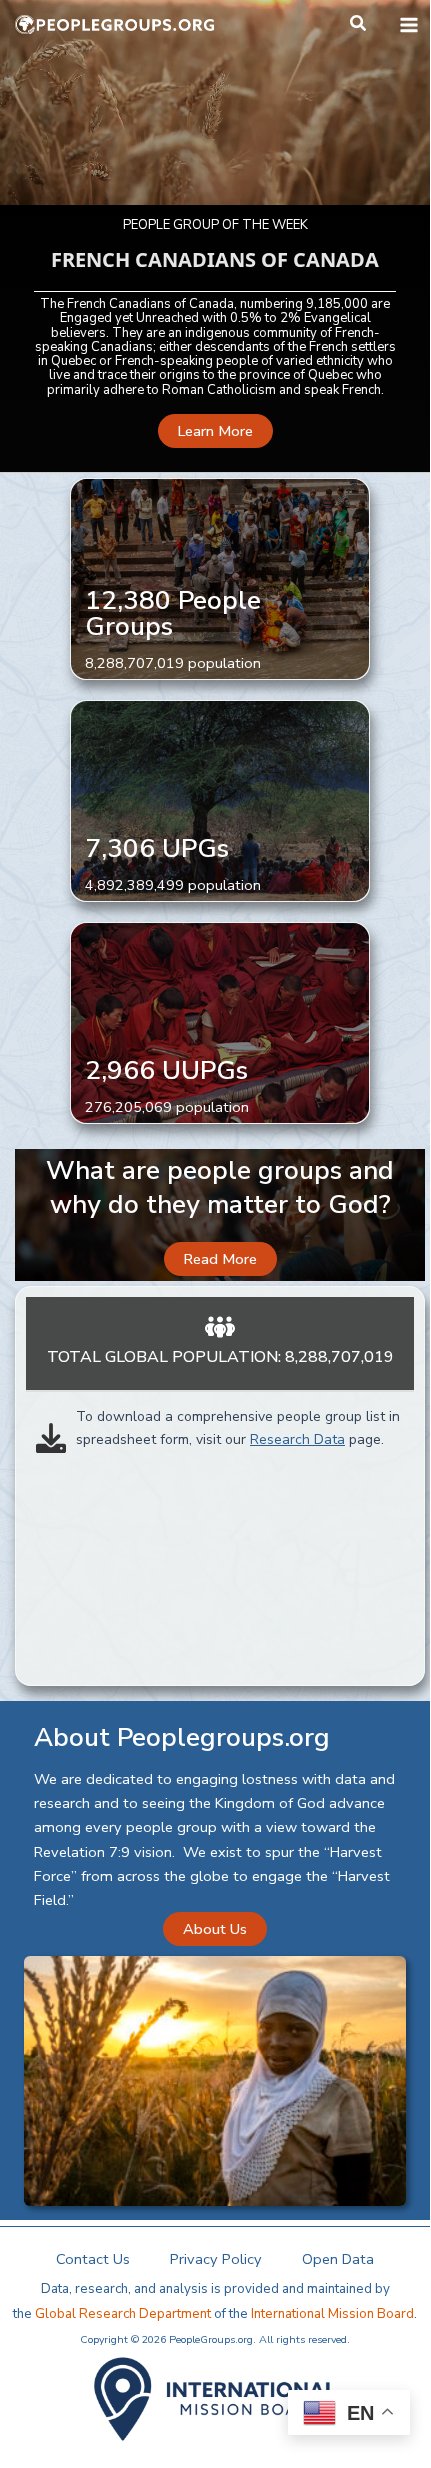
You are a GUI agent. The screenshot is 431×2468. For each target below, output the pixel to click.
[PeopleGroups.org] (115, 25)
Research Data (297, 1439)
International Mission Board (332, 2314)
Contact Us (93, 2259)
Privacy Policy (216, 2259)
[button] (359, 24)
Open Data (338, 2259)
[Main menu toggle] (409, 25)
